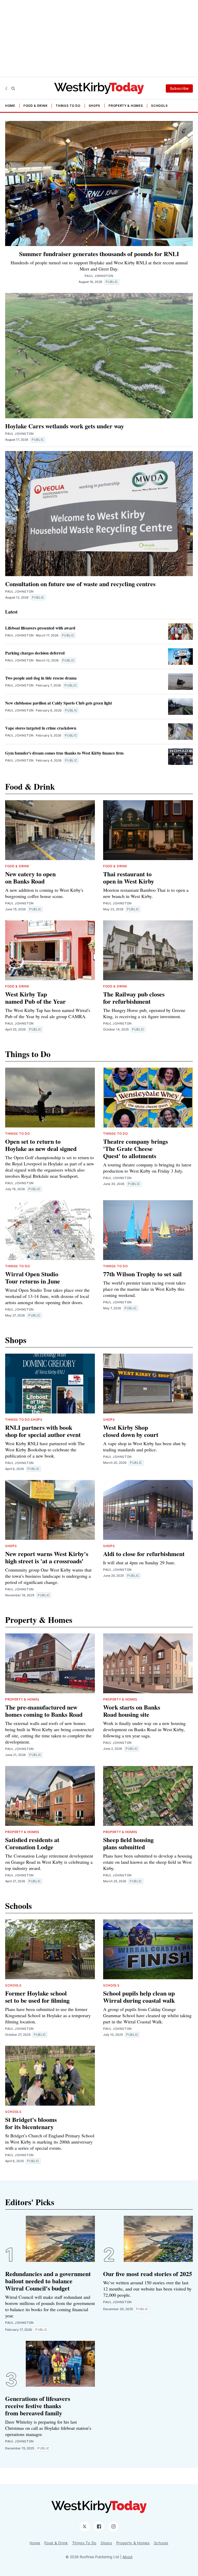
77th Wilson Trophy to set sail (142, 1274)
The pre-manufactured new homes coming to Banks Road (44, 1711)
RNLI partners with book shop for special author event (43, 1431)
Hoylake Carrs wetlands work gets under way (65, 426)
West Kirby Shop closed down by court (131, 1431)
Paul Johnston (19, 434)
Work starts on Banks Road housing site (132, 1711)
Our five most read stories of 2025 (148, 2274)
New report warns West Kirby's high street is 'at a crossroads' (47, 1557)
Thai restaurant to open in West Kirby (129, 877)
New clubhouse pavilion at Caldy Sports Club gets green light (59, 703)
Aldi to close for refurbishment (144, 1554)
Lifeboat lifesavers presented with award (40, 628)
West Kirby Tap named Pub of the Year (35, 998)
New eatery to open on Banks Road (30, 877)
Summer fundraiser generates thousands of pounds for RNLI (99, 254)
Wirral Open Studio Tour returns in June (33, 1277)
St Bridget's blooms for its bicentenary (31, 2123)
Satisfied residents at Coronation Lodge (32, 1843)
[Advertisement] (99, 39)
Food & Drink (35, 106)
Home (10, 106)
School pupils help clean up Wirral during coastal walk (139, 1997)
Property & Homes (126, 106)
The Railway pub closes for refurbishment (134, 998)
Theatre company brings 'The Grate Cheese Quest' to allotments (135, 1148)
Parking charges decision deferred (35, 653)
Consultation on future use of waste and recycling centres (80, 584)
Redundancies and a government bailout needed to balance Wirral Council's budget (48, 2281)
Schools (159, 106)
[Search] (13, 88)
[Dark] (7, 88)
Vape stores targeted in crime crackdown (41, 728)
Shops (95, 106)
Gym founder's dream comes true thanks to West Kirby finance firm (64, 753)
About (127, 2557)
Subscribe (179, 88)
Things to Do (68, 106)
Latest (11, 612)
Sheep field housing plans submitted (128, 1843)
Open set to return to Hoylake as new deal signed (41, 1145)
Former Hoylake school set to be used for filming (37, 1997)
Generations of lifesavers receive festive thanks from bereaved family (38, 2406)
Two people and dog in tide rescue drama (41, 678)
